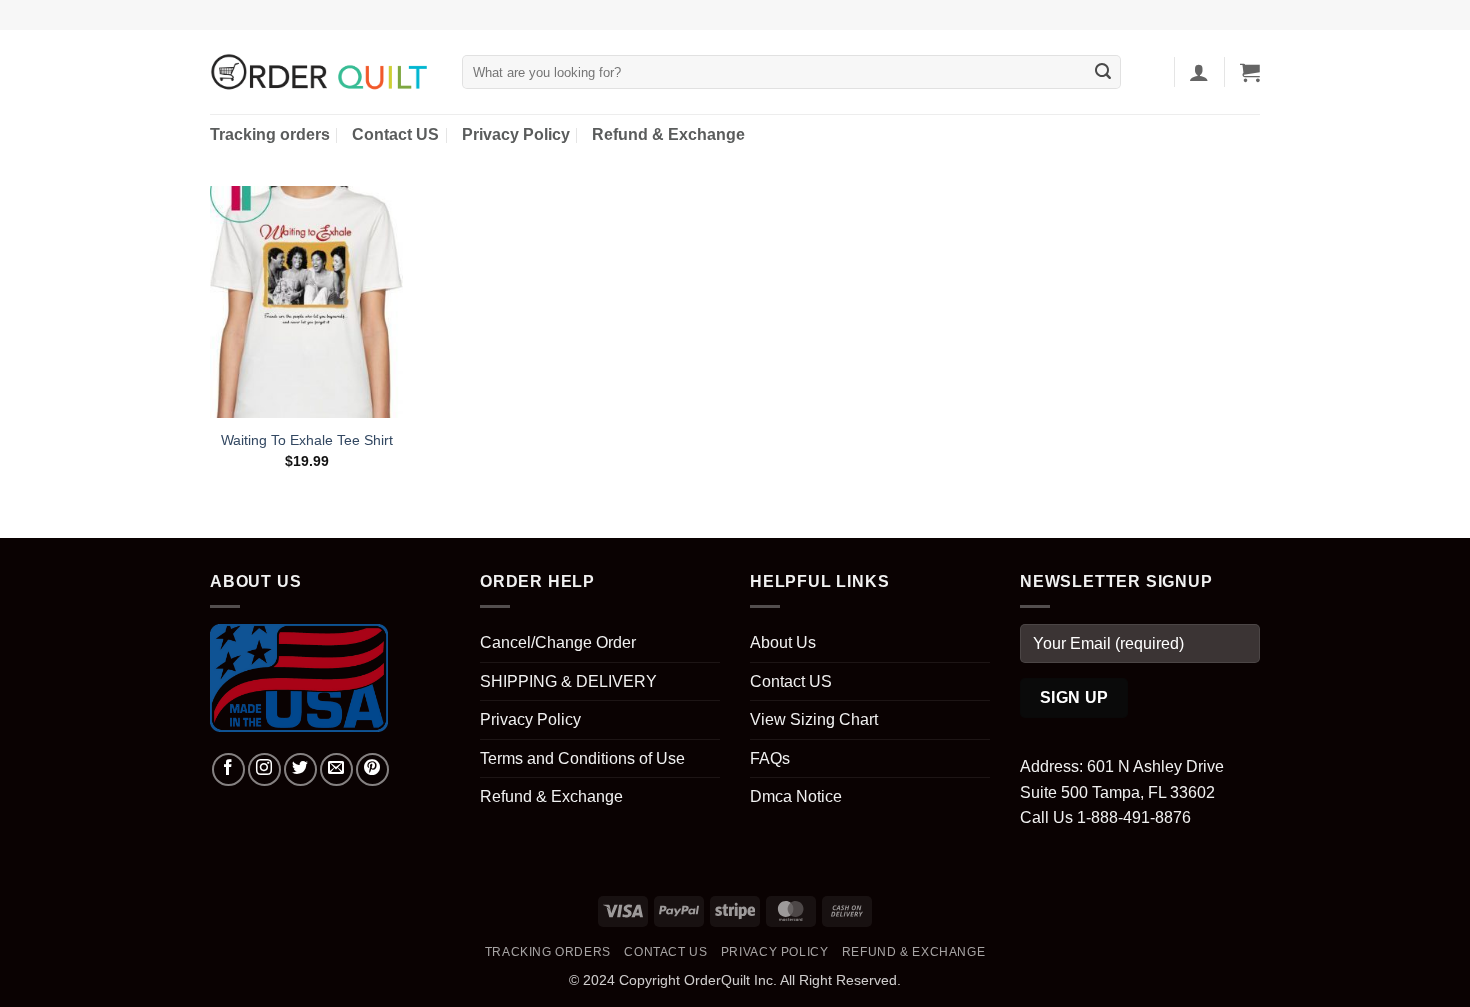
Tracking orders (270, 134)
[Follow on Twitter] (300, 769)
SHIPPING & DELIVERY (568, 681)
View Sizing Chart (814, 719)
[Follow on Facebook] (228, 769)
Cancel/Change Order (558, 642)
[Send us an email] (336, 769)
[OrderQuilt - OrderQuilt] (321, 72)
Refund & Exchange (668, 134)
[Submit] (1103, 72)
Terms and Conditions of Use (582, 758)
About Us (783, 642)
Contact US (395, 134)
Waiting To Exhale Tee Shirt (307, 440)
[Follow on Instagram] (264, 769)
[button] (1199, 72)
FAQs (770, 758)
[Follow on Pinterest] (372, 769)
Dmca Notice (796, 796)
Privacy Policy (516, 134)
